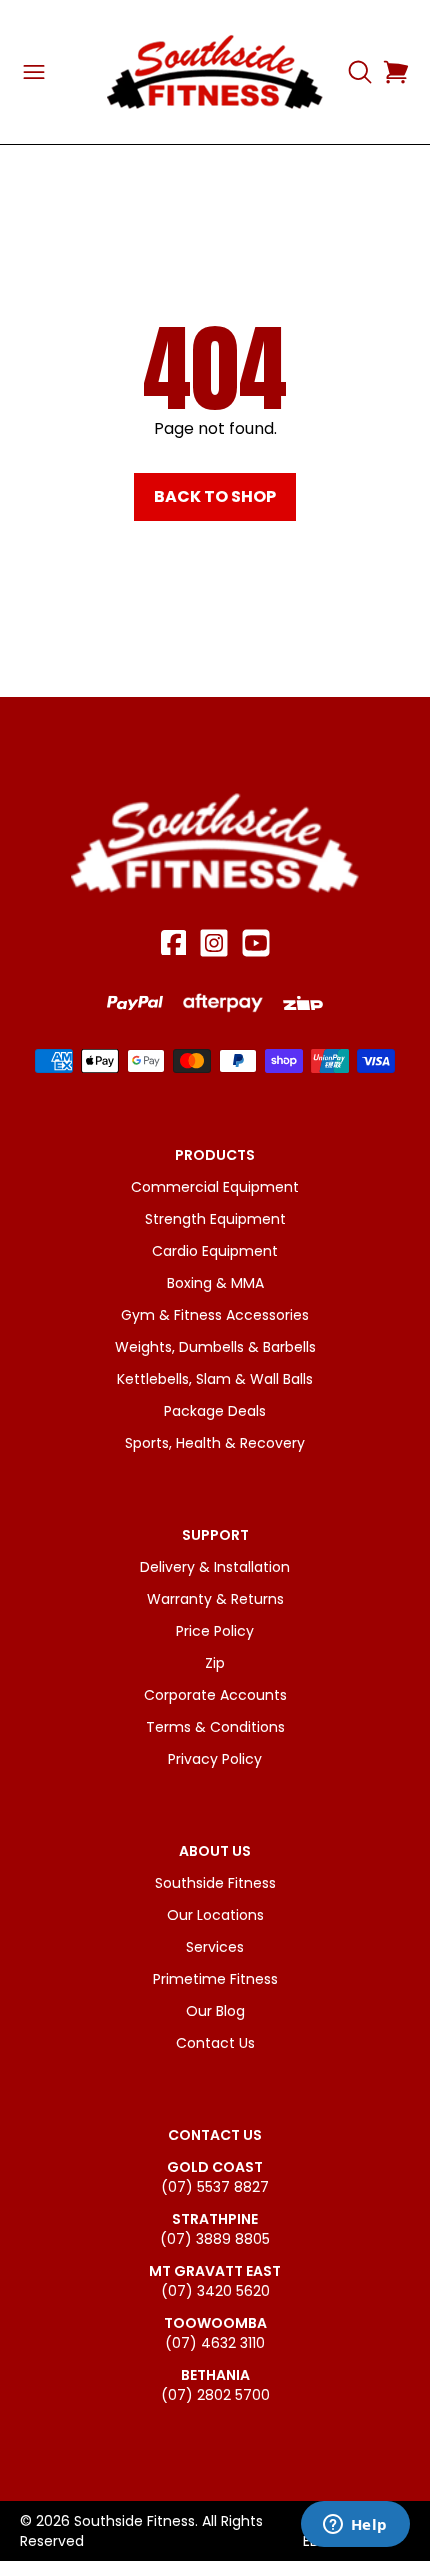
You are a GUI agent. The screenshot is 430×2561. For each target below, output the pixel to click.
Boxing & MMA (215, 1283)
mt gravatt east (215, 2271)
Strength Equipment (215, 1219)
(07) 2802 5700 (215, 2395)
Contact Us (215, 2043)
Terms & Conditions (215, 1727)
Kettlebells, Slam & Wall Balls (215, 1379)
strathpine (215, 2219)
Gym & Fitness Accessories (215, 1315)
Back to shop (215, 496)
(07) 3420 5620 (215, 2291)
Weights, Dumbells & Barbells (215, 1347)
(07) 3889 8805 (215, 2239)
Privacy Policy (215, 1759)
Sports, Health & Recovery (215, 1443)
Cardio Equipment (215, 1251)
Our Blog (215, 2011)
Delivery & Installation (215, 1567)
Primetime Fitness (215, 1979)
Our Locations (215, 1915)
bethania (215, 2375)
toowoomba (215, 2323)
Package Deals (215, 1411)
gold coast (215, 2167)
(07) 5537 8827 (215, 2187)
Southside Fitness (215, 1883)
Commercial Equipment (215, 1187)
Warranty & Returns (215, 1599)
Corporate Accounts (215, 1695)
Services (215, 1947)
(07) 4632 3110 (215, 2343)
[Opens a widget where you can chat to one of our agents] (355, 2526)
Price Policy (215, 1631)
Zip (215, 1663)
